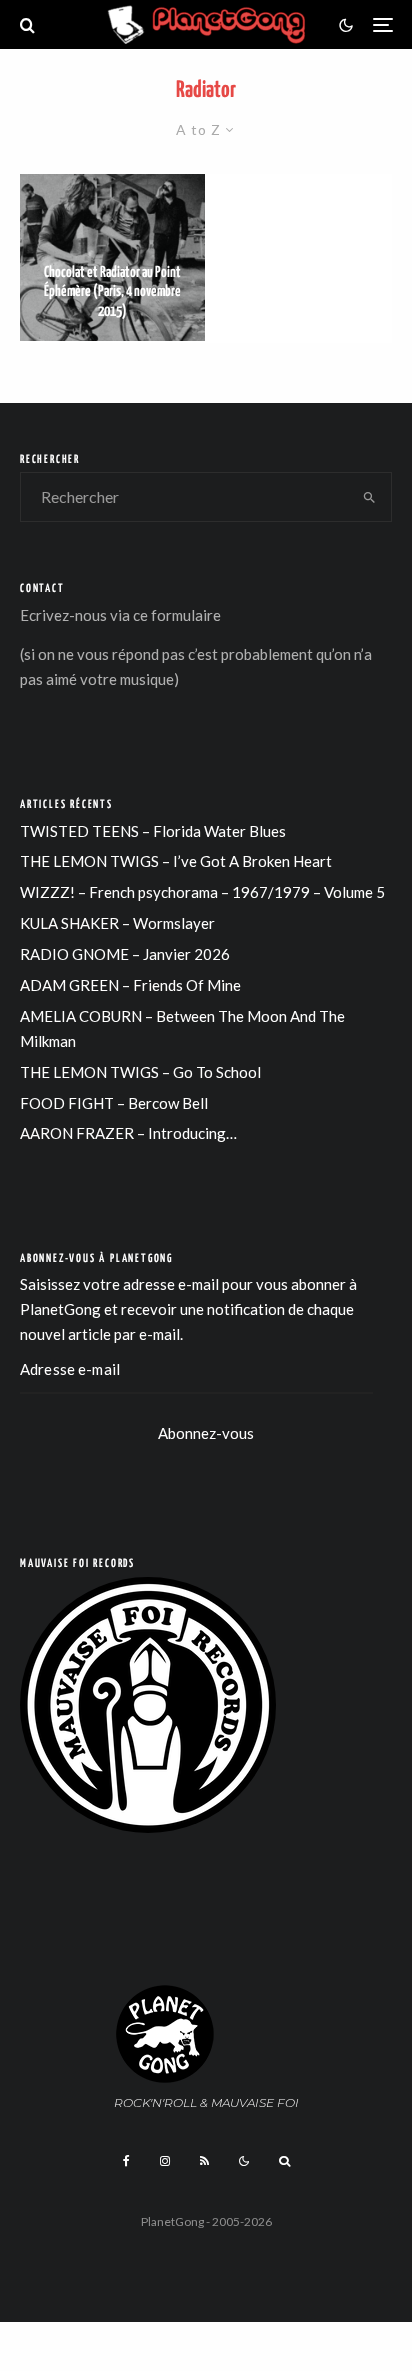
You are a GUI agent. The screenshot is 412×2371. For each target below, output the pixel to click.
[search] (369, 497)
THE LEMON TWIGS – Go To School (140, 1072)
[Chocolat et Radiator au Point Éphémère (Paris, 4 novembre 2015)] (112, 257)
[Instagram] (165, 2161)
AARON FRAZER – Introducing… (128, 1133)
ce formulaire (177, 615)
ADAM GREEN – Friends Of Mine (130, 985)
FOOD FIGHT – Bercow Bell (114, 1103)
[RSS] (204, 2161)
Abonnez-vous (206, 1433)
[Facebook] (126, 2161)
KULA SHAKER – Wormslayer (117, 923)
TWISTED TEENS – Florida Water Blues (153, 831)
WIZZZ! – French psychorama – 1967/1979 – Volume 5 (202, 892)
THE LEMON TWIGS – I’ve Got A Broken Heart (176, 861)
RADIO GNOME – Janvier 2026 (125, 954)
